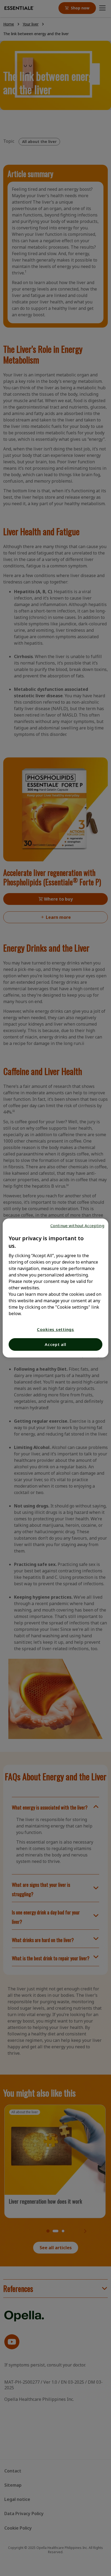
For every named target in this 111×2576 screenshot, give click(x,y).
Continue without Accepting (77, 1225)
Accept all (55, 1344)
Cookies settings (55, 1329)
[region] (55, 1288)
